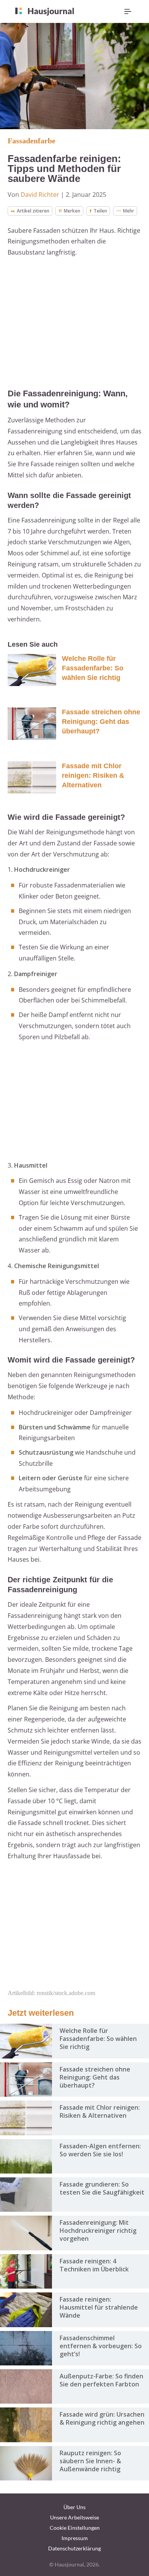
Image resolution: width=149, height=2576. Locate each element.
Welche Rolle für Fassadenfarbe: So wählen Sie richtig (93, 668)
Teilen (100, 211)
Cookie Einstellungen (75, 2528)
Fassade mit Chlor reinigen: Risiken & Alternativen (93, 775)
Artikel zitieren (33, 211)
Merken (72, 211)
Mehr (129, 211)
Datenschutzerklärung (74, 2548)
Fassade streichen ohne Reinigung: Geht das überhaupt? (101, 722)
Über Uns (74, 2507)
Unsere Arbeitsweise (74, 2517)
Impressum (75, 2538)
